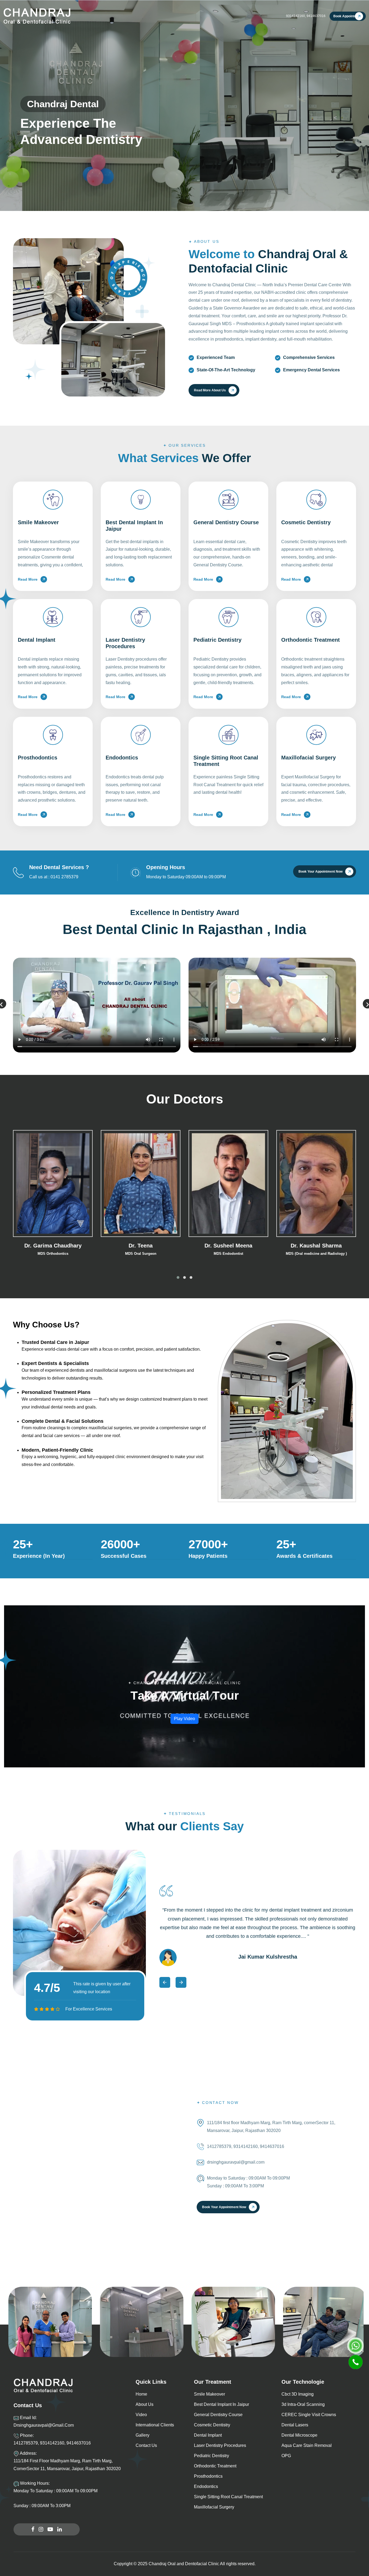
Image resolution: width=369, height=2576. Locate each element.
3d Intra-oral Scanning (303, 2404)
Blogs (242, 16)
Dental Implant (208, 2435)
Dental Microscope (299, 2435)
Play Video (185, 1719)
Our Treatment (135, 16)
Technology (164, 16)
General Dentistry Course (218, 2415)
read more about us (210, 390)
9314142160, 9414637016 (306, 16)
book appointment (348, 16)
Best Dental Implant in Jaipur (222, 2404)
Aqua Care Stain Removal (307, 2445)
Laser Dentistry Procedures (220, 2445)
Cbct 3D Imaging (298, 2394)
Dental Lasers (295, 2425)
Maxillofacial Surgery (214, 2507)
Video (141, 2415)
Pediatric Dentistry (212, 2456)
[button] (178, 1277)
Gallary (223, 16)
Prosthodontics (208, 2476)
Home (91, 16)
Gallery (142, 2435)
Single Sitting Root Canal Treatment (228, 2497)
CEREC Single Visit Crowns (309, 2415)
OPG (286, 2456)
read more (28, 579)
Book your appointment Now (321, 872)
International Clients (197, 16)
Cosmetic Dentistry (212, 2425)
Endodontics (206, 2486)
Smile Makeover (209, 2394)
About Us (107, 16)
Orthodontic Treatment (215, 2466)
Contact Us (264, 16)
